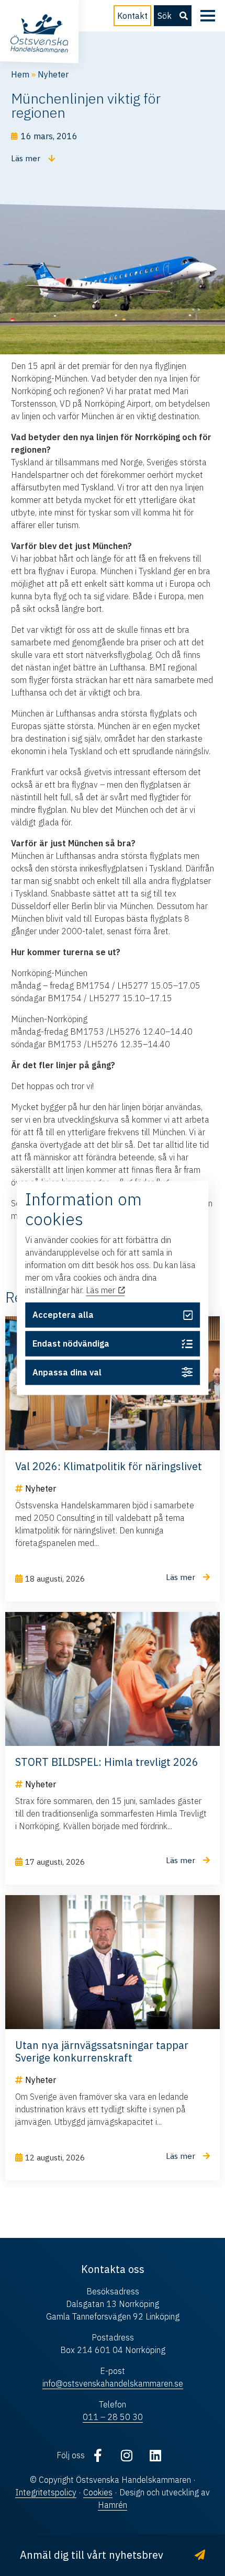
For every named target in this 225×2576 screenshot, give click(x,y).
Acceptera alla (63, 1315)
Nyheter (53, 74)
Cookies (98, 2492)
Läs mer (102, 1290)
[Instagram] (127, 2455)
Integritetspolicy (46, 2492)
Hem (20, 74)
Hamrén (113, 2505)
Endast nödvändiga (71, 1343)
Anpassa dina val (67, 1372)
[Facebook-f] (98, 2455)
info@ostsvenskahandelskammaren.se (113, 2383)
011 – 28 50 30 (113, 2417)
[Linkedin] (155, 2455)
